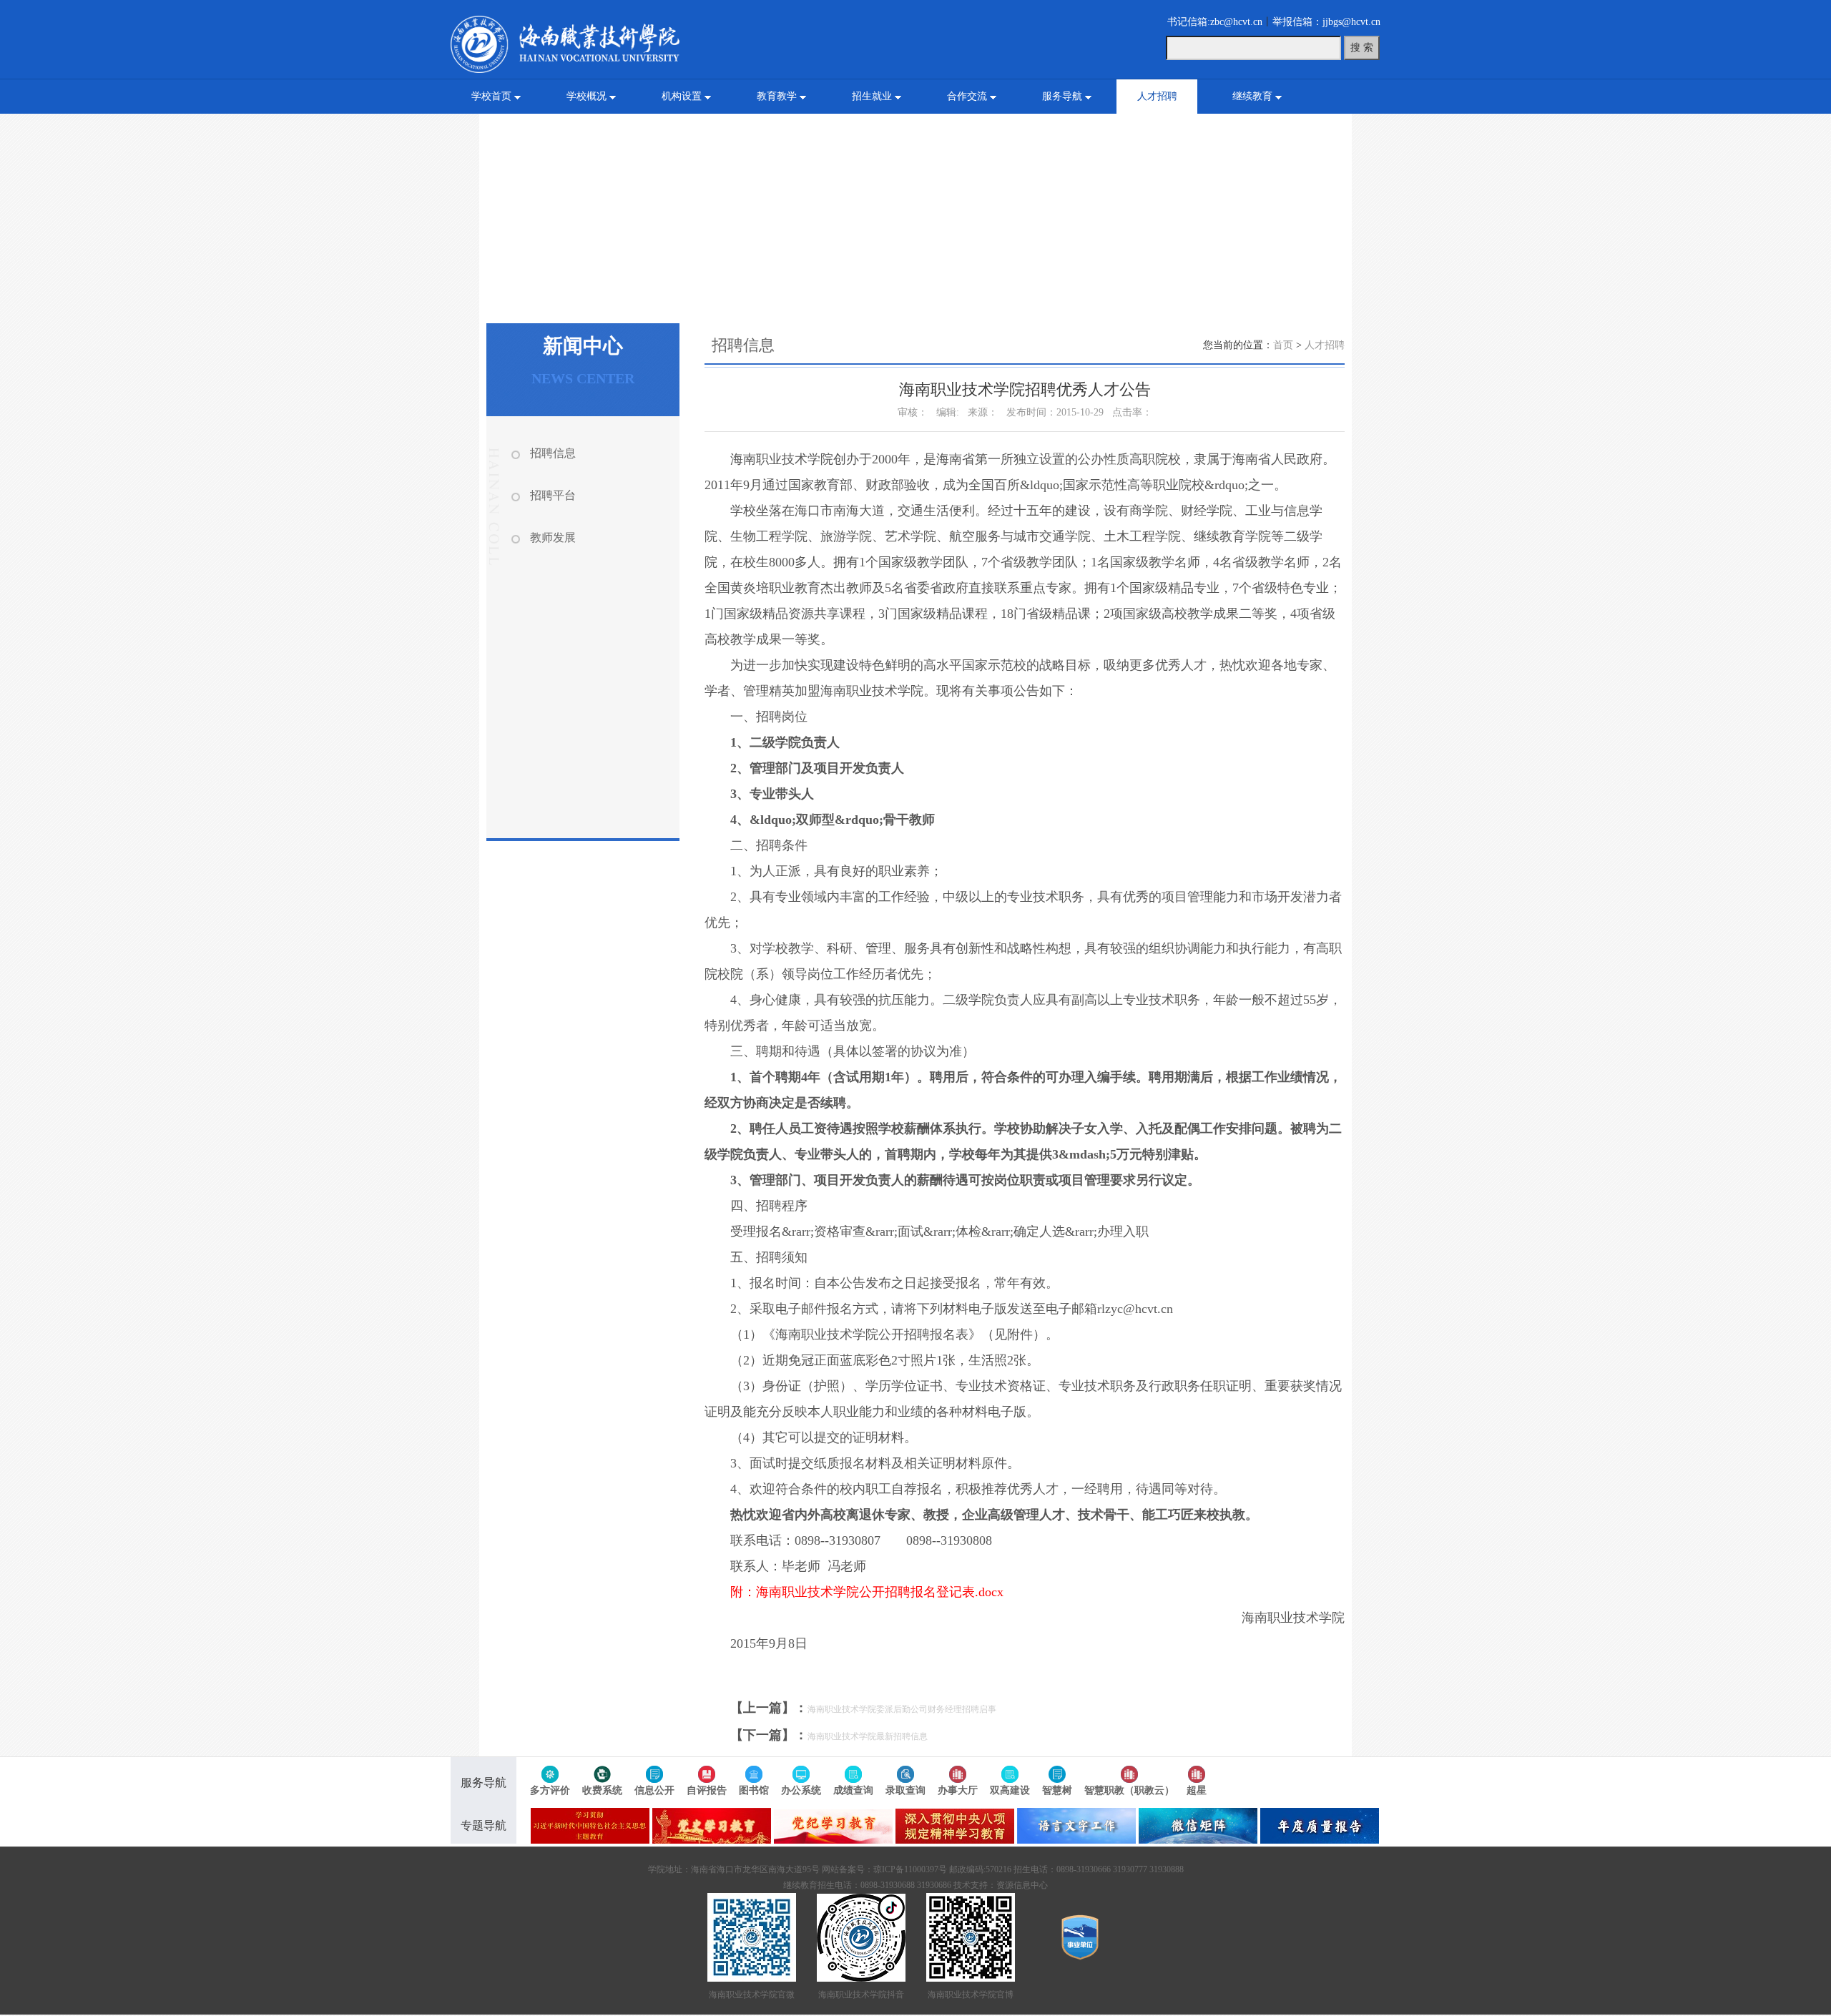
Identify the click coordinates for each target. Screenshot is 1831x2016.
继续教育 (1252, 96)
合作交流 (967, 96)
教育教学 (777, 96)
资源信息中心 (1022, 1885)
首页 (1283, 345)
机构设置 (682, 96)
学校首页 (491, 96)
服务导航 (1062, 96)
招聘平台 (553, 495)
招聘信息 (553, 453)
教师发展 (553, 537)
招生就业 (872, 96)
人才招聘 (1157, 96)
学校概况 (586, 96)
